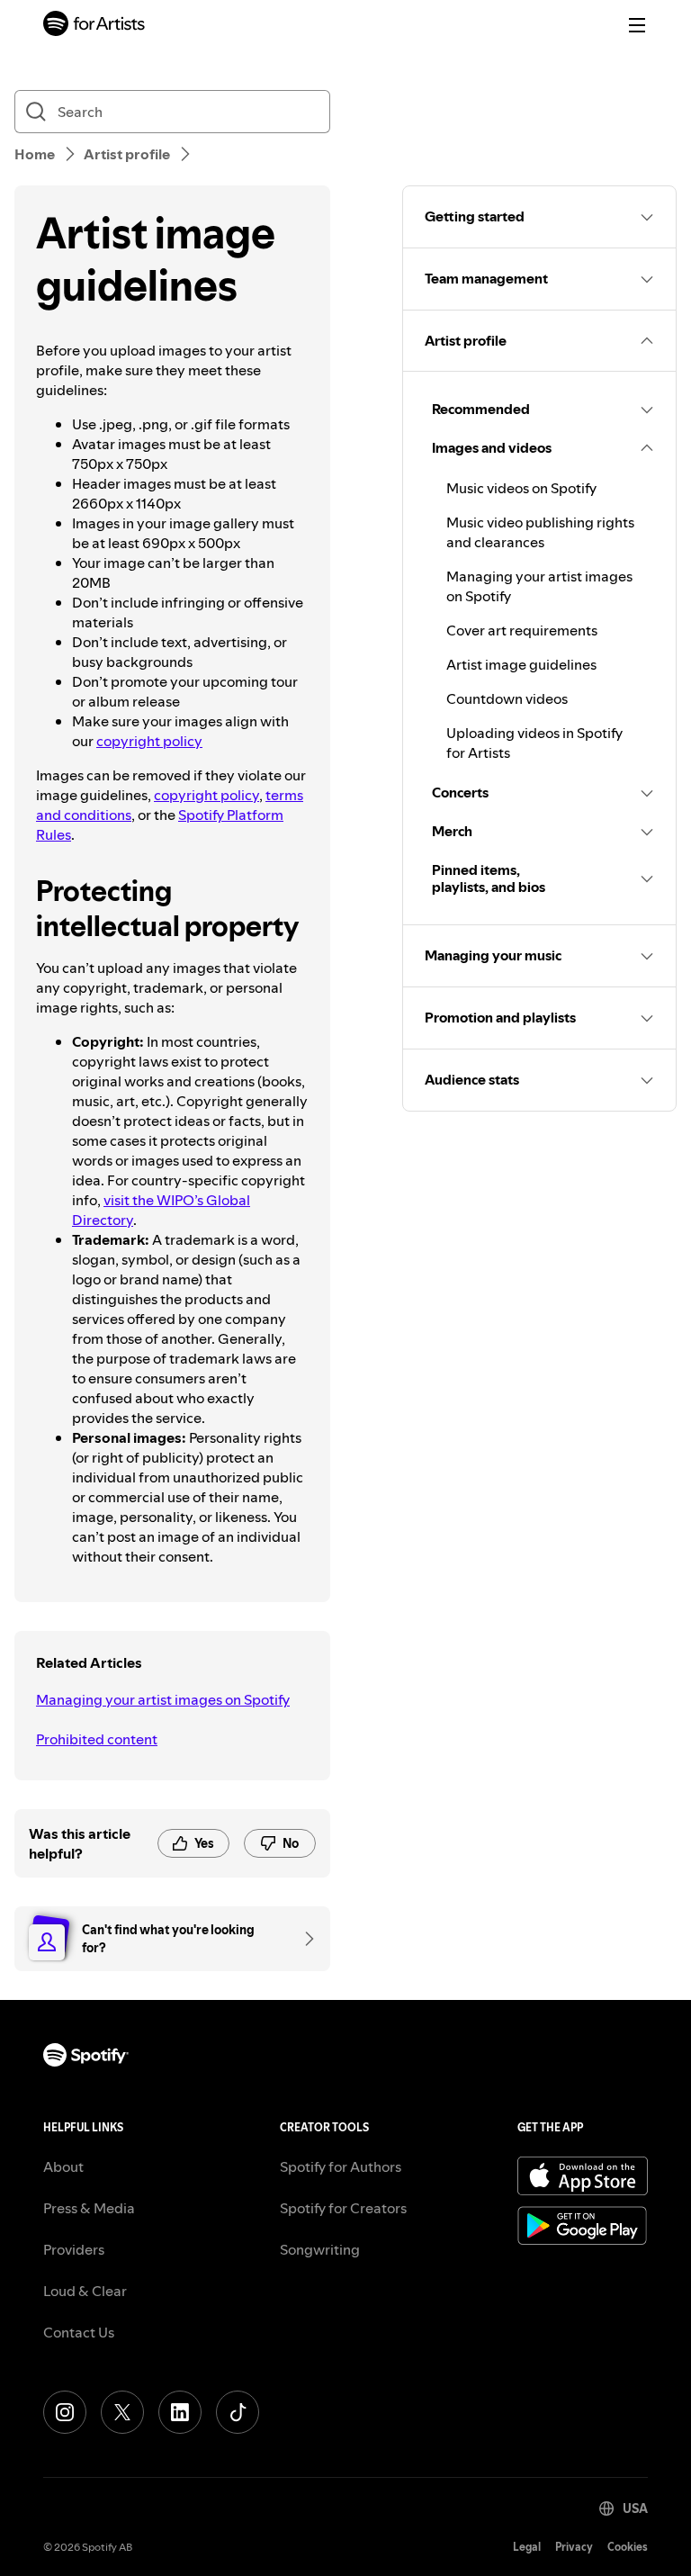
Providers (74, 2249)
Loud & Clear (85, 2291)
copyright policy (149, 741)
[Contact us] (303, 1939)
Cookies (628, 2547)
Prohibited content (97, 1739)
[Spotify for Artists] (94, 26)
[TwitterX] (122, 2412)
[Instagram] (65, 2412)
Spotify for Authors (341, 2166)
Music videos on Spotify (521, 488)
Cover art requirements (522, 630)
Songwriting (320, 2249)
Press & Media (89, 2208)
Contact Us (79, 2332)
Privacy (574, 2547)
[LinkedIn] (180, 2412)
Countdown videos (507, 698)
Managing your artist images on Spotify (163, 1699)
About (63, 2166)
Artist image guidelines (521, 664)
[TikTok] (238, 2412)
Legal (527, 2547)
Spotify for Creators (343, 2208)
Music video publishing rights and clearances (540, 532)
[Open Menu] (637, 25)
